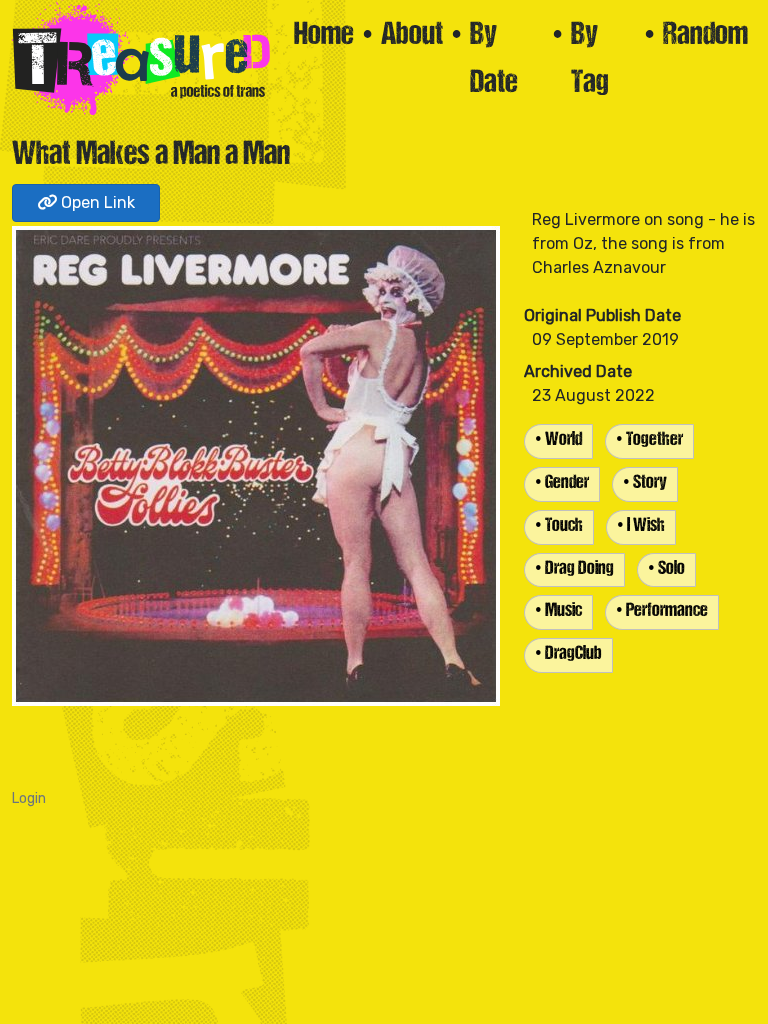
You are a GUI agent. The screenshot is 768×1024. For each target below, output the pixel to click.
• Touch (559, 526)
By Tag (590, 60)
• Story (645, 483)
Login (29, 798)
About (412, 36)
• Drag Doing (574, 569)
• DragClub (568, 654)
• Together (649, 440)
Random (705, 36)
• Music (558, 611)
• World (558, 440)
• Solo (666, 569)
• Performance (662, 611)
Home (324, 36)
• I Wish (641, 526)
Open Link (96, 202)
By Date (494, 60)
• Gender (562, 483)
